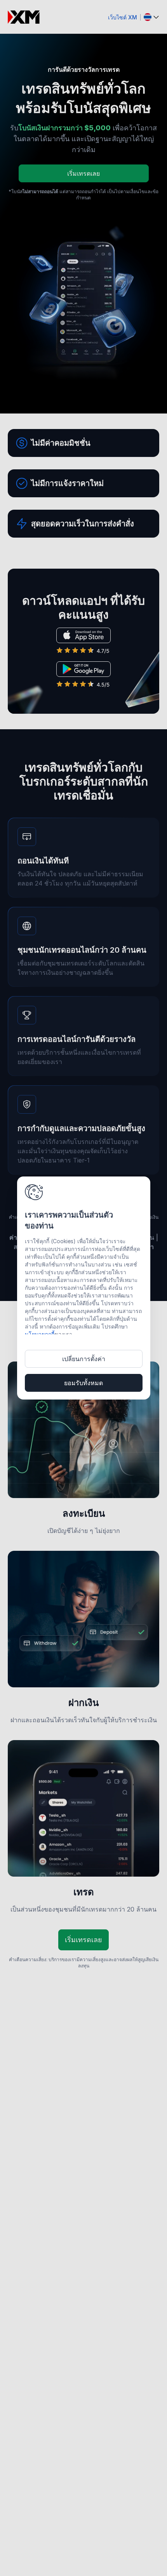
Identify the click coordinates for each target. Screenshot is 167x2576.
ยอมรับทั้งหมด (83, 1383)
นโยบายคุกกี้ (40, 1334)
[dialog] (84, 1288)
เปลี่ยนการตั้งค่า (84, 1359)
